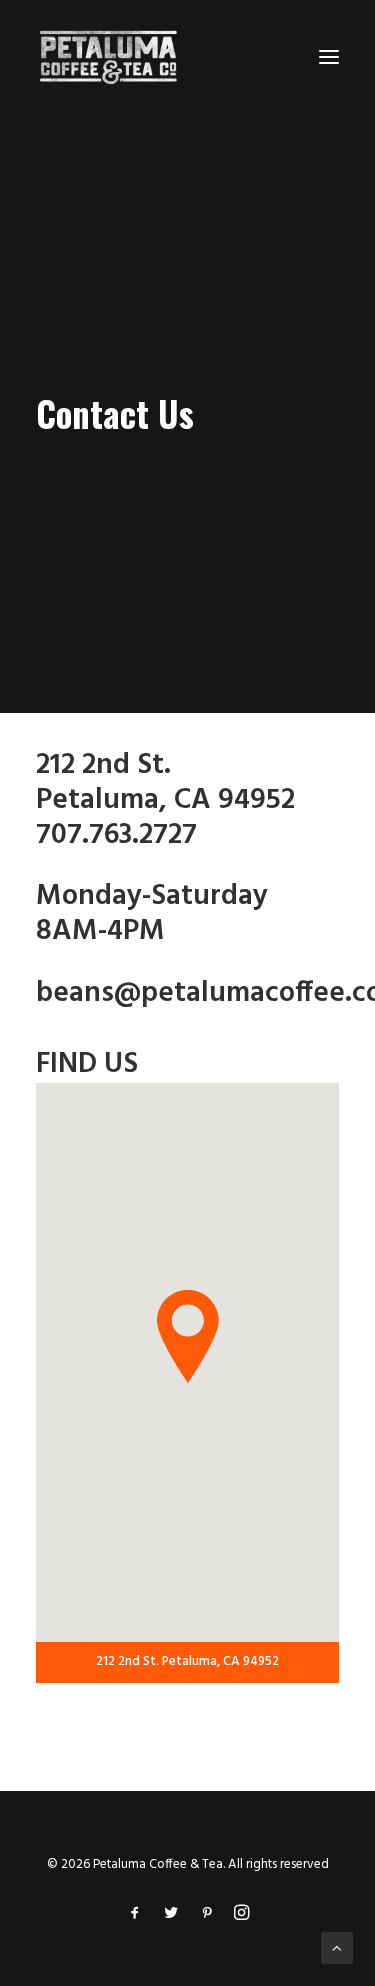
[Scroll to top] (337, 1948)
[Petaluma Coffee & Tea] (108, 57)
